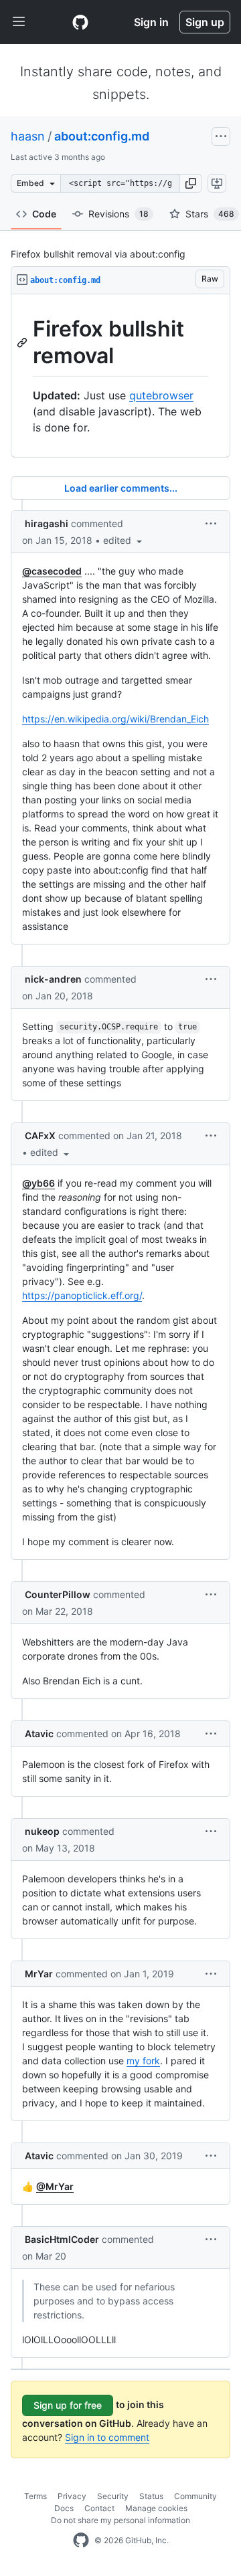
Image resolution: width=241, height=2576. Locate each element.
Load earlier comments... (121, 488)
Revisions (118, 214)
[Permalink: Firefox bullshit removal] (23, 342)
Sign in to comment (107, 2437)
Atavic (39, 1733)
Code (44, 214)
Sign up (205, 22)
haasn (28, 136)
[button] (191, 183)
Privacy (72, 2496)
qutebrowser (161, 395)
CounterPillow (58, 1594)
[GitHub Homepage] (81, 2541)
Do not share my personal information (120, 2520)
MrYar (39, 1974)
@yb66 (38, 1183)
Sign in (151, 22)
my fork (143, 2061)
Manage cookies (156, 2508)
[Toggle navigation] (19, 22)
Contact (99, 2508)
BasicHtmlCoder (62, 2239)
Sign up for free (68, 2405)
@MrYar (55, 2186)
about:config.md (102, 136)
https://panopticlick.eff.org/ (82, 1295)
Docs (64, 2508)
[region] (120, 376)
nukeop (42, 1831)
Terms (35, 2496)
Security (113, 2496)
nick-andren (53, 979)
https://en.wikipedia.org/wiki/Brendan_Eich (115, 719)
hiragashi (47, 523)
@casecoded (52, 571)
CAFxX (40, 1135)
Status (151, 2496)
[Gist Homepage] (80, 22)
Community (195, 2496)
